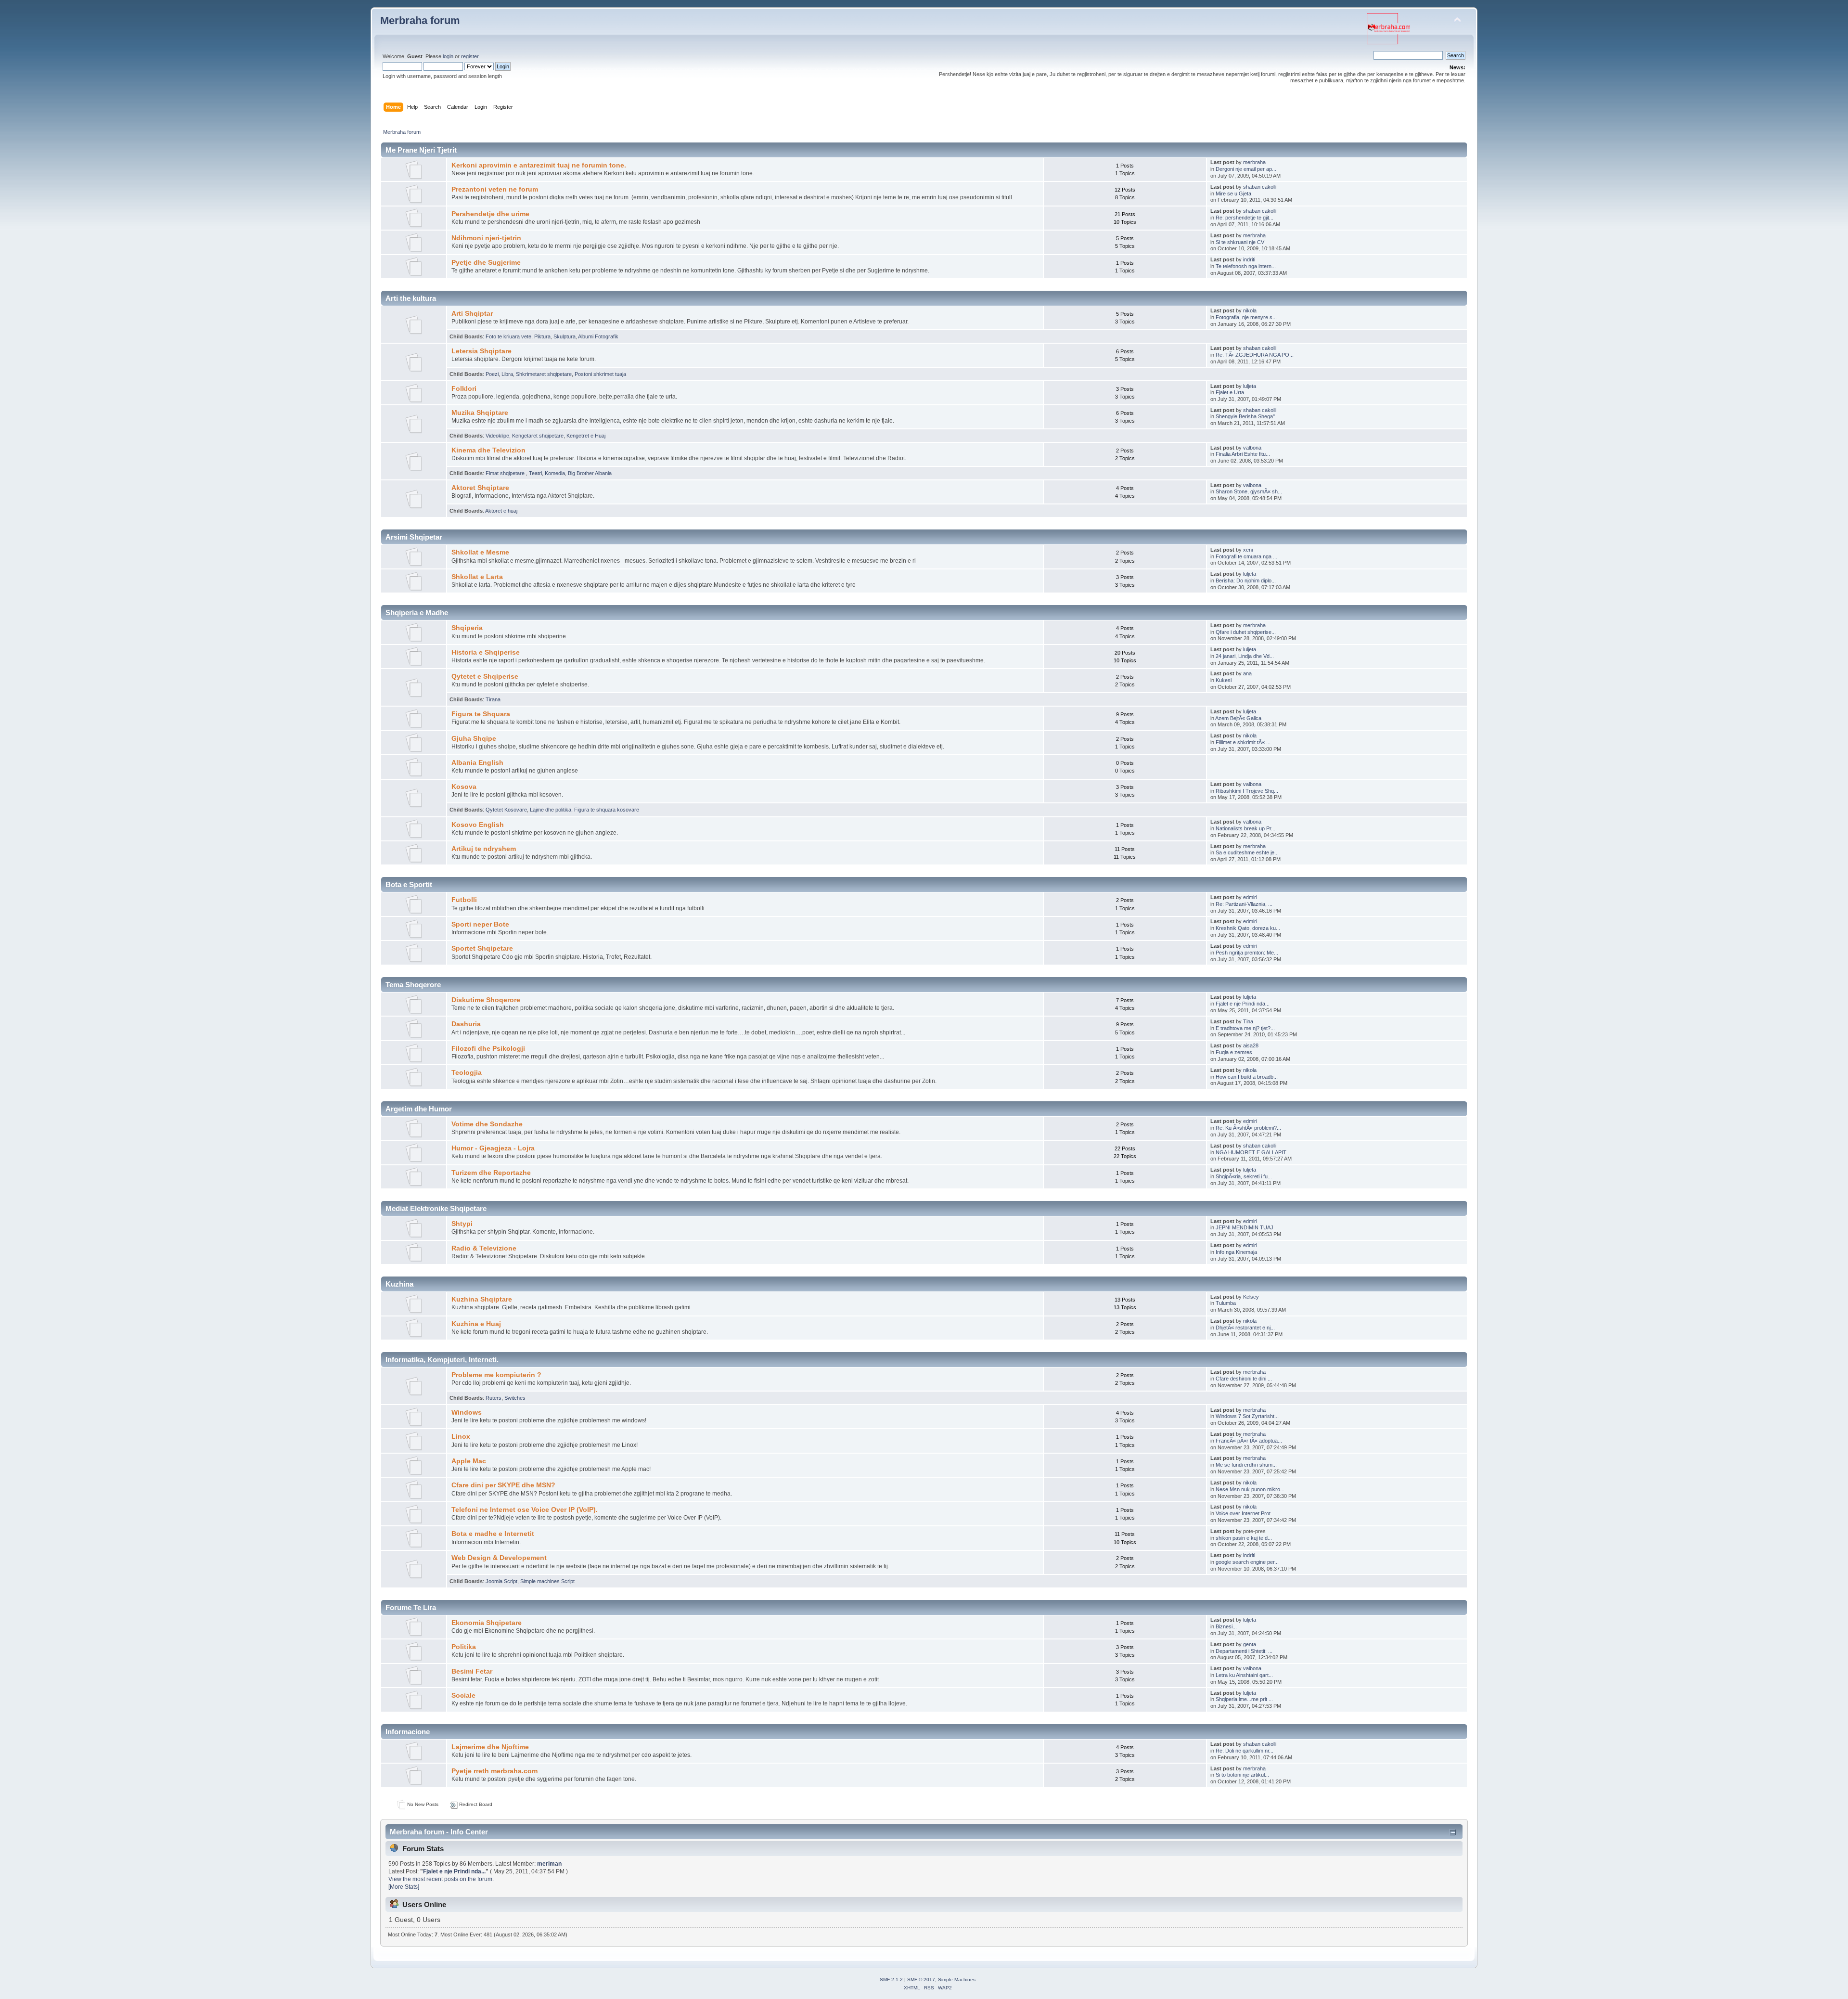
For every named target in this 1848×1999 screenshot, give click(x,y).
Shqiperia (467, 628)
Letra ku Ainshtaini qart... (1244, 1675)
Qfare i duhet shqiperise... (1246, 632)
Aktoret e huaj (501, 511)
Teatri (535, 473)
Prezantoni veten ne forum (495, 189)
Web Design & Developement (499, 1558)
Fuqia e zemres (1234, 1052)
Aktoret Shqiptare (480, 488)
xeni (1248, 550)
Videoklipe (497, 436)
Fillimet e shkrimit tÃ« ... (1243, 742)
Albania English (477, 763)
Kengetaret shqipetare (538, 436)
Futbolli (464, 900)
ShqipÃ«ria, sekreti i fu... (1244, 1176)
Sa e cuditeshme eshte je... (1247, 852)
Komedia (555, 473)
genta (1250, 1644)
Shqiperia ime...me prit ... (1244, 1699)
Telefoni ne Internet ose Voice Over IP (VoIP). (525, 1510)
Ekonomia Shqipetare (487, 1623)
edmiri (1250, 897)
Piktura (542, 336)
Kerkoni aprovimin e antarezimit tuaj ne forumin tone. (539, 165)
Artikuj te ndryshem (484, 849)
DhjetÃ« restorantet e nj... (1245, 1328)
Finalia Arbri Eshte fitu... (1243, 454)
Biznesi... (1226, 1626)
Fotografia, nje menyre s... (1246, 317)
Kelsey (1251, 1297)
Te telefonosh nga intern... (1246, 266)
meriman (549, 1864)
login (448, 56)
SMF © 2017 (921, 1980)
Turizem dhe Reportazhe (491, 1173)
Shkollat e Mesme (480, 552)
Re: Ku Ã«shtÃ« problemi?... (1248, 1128)
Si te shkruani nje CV (1240, 242)
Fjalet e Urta (1230, 392)
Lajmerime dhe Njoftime (490, 1747)
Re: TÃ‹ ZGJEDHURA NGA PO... (1255, 355)
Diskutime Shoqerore (486, 1000)
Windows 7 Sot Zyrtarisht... (1247, 1416)
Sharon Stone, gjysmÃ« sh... (1249, 491)
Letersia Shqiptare (481, 351)
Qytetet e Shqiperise (485, 677)
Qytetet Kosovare (506, 810)
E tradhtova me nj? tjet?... (1245, 1028)
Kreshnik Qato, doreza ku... (1248, 928)
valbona (1252, 448)
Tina (1248, 1021)
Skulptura (565, 336)
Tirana (493, 699)
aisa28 (1251, 1045)
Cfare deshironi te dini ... (1244, 1379)
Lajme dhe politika (551, 810)
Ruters (494, 1398)
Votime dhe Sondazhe (487, 1124)
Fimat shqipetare (506, 473)
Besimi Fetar (472, 1671)
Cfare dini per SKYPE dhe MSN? (503, 1485)
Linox (461, 1437)
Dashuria (466, 1024)
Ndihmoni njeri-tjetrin (486, 238)
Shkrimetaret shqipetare (544, 374)
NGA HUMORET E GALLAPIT (1251, 1152)
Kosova (464, 787)
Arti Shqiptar (472, 314)
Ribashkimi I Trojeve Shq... (1247, 791)
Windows (467, 1412)
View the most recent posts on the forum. (441, 1879)
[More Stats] (404, 1887)
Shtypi (462, 1224)
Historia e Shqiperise (486, 652)
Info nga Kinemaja (1236, 1252)
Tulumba (1226, 1303)
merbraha (1254, 162)
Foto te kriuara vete (508, 336)
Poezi (492, 374)
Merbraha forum (420, 20)
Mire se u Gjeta (1233, 193)
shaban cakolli (1260, 187)
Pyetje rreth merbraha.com (494, 1771)
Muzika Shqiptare (480, 413)
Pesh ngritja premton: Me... (1247, 953)
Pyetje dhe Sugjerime (486, 263)
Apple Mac (469, 1461)
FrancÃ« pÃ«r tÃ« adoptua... (1249, 1441)
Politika (464, 1647)
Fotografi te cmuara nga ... (1246, 556)
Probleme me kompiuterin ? (496, 1375)
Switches (515, 1398)
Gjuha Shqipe (474, 739)
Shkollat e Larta (477, 577)
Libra (507, 374)
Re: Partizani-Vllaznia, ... (1244, 904)
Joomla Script (501, 1581)
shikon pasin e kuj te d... (1244, 1538)
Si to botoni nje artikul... (1242, 1775)
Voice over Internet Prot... (1245, 1513)
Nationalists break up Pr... (1245, 828)
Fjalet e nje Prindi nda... (1243, 1004)
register (470, 56)
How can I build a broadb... (1247, 1077)
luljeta (1250, 386)
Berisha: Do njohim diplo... (1246, 580)
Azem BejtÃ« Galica (1238, 718)
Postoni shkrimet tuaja (600, 374)
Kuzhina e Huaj (476, 1324)
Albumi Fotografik (598, 336)
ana (1247, 673)
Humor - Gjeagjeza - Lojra (493, 1148)
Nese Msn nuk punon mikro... (1250, 1489)
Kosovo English (478, 825)
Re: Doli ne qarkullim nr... (1245, 1751)
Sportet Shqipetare (482, 948)
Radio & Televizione (484, 1248)
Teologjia (467, 1073)
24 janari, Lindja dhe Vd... (1245, 656)
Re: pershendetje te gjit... (1245, 218)
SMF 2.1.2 (891, 1980)
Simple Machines (957, 1980)
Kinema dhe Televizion (488, 450)
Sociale (463, 1696)
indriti (1249, 259)
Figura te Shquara (481, 714)
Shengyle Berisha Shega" (1245, 416)
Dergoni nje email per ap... (1246, 169)
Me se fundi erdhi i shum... (1246, 1465)
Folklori (464, 389)
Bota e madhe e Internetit (493, 1534)
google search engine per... (1247, 1562)
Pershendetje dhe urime (490, 214)
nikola (1250, 310)
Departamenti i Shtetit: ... (1244, 1651)
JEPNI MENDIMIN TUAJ (1245, 1227)
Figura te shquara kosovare (607, 810)
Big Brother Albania (590, 473)
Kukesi (1224, 680)
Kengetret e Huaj (586, 436)
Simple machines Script (547, 1581)
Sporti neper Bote (480, 924)
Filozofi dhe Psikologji (488, 1049)
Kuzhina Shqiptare (482, 1299)
